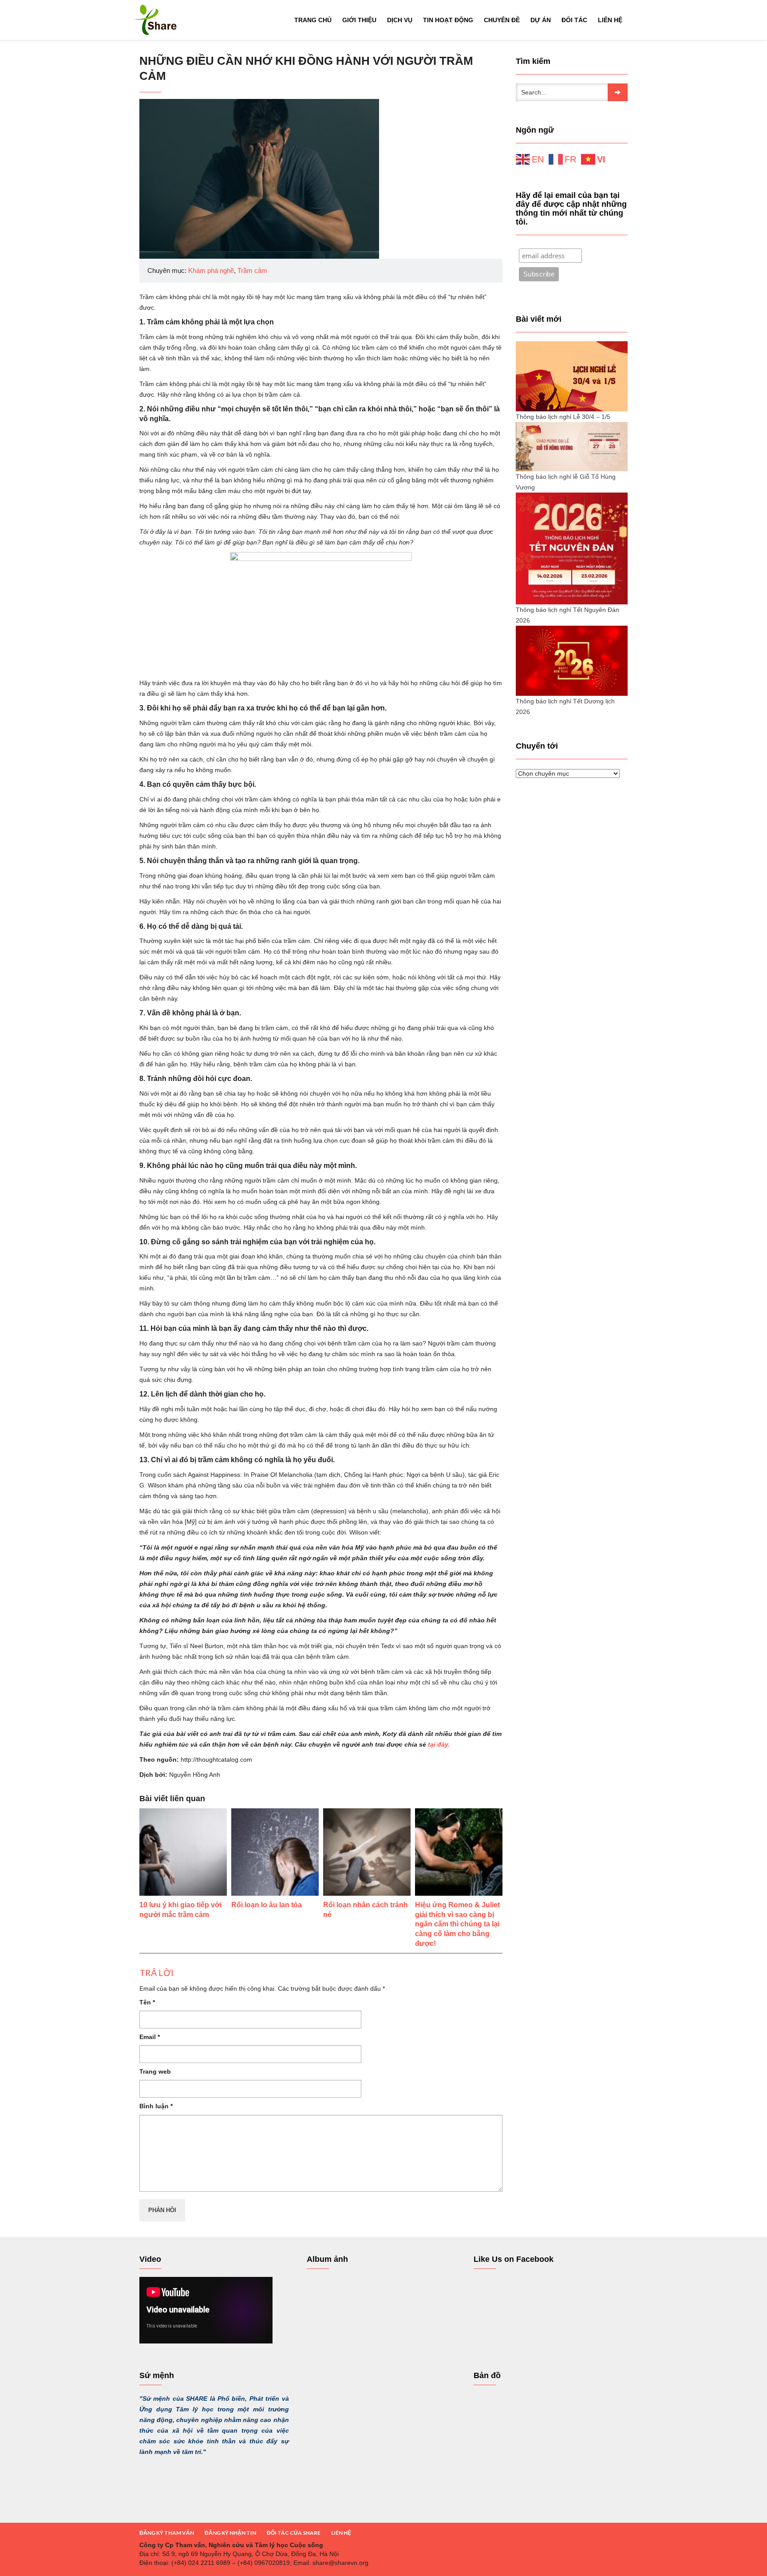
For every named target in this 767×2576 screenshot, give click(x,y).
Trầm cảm (252, 270)
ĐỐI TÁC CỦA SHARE (294, 2533)
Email (150, 2037)
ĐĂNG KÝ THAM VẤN (167, 2533)
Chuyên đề (502, 20)
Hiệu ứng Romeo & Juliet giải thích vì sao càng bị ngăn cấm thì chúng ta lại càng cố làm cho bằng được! (457, 1924)
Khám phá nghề (211, 270)
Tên (147, 2002)
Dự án (541, 20)
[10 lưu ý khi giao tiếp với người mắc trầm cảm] (183, 1852)
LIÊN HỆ (341, 2533)
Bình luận (156, 2106)
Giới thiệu (359, 20)
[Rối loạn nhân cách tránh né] (367, 1852)
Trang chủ (313, 20)
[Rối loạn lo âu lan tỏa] (275, 1852)
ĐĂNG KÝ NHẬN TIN (230, 2533)
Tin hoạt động (448, 20)
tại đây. (438, 1744)
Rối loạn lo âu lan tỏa (267, 1905)
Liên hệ (610, 20)
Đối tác (574, 20)
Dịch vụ (400, 20)
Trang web (155, 2071)
